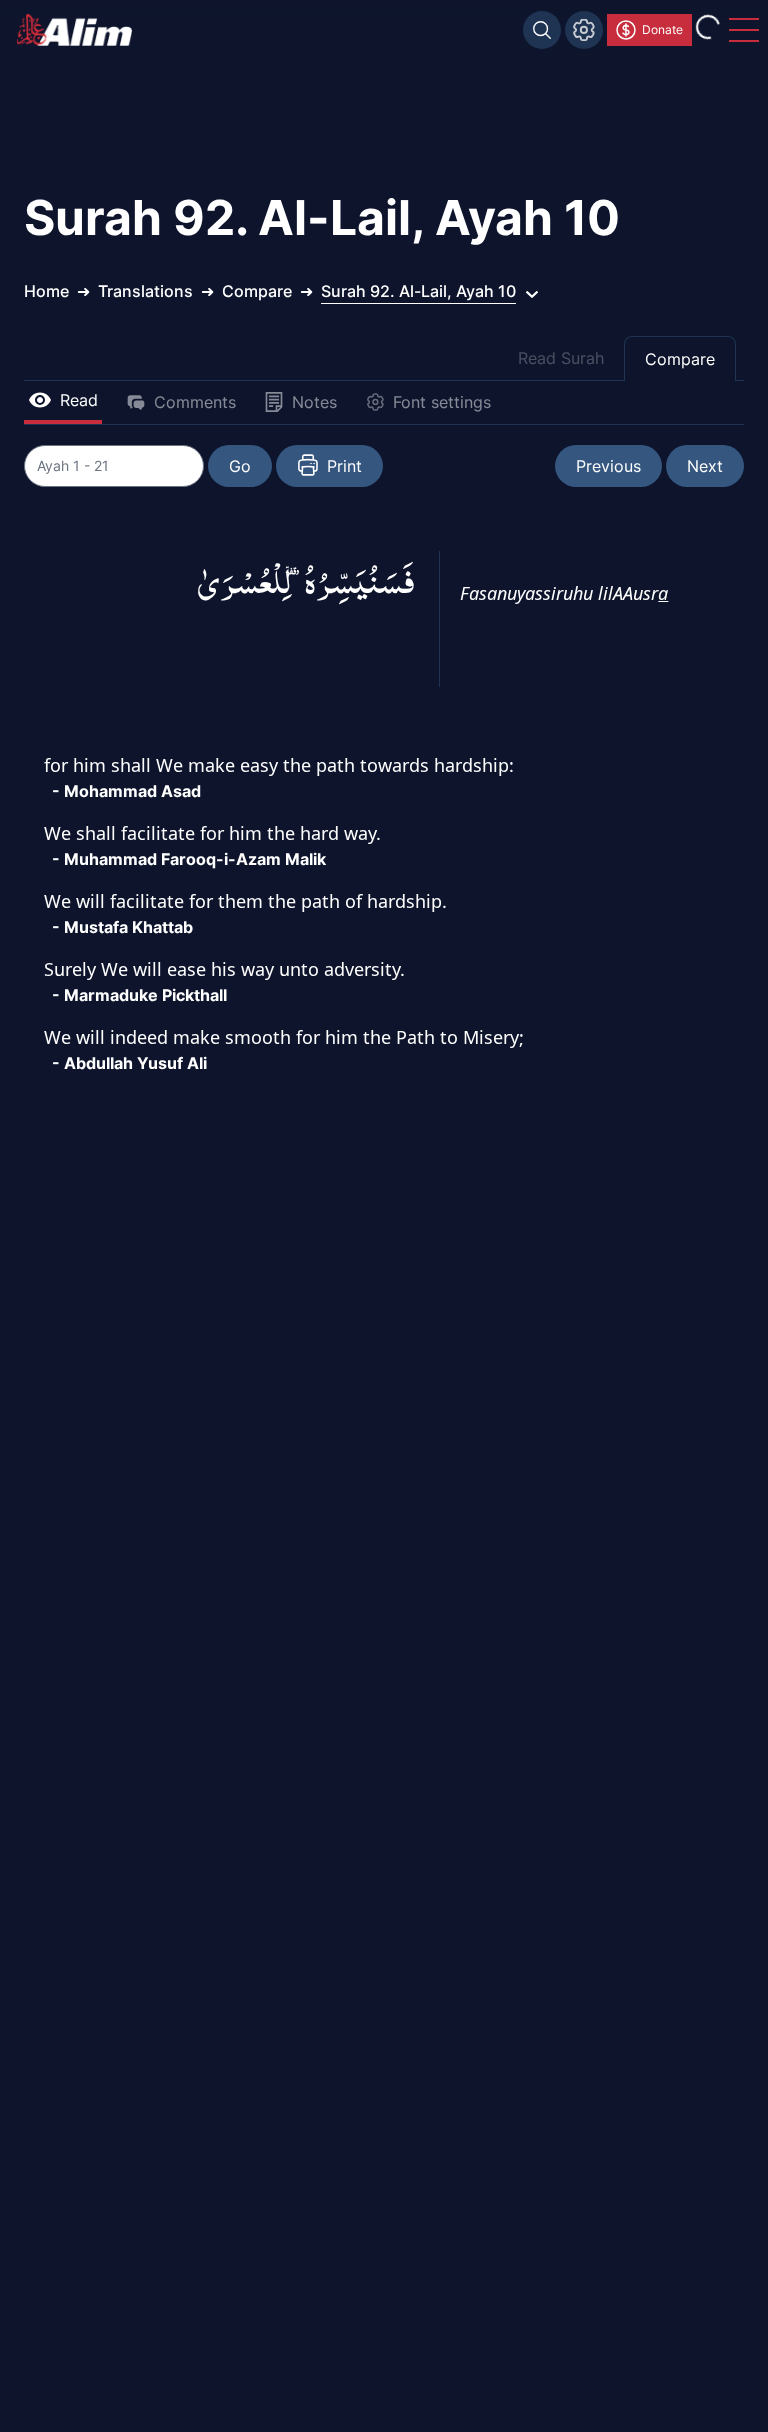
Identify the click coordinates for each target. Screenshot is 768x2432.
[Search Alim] (542, 30)
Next (705, 466)
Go (240, 466)
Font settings (442, 402)
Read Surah (561, 358)
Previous (608, 466)
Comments (195, 402)
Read (79, 400)
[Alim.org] (80, 30)
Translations (145, 291)
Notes (314, 402)
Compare (680, 359)
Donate (662, 29)
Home (46, 291)
